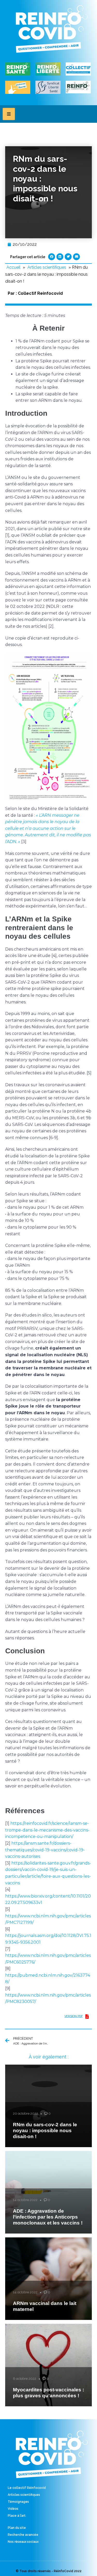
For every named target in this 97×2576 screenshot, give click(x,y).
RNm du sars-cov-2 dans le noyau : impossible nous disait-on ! (45, 2131)
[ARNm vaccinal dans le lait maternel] (48, 2279)
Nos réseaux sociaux (23, 2542)
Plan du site (17, 2528)
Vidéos (13, 2509)
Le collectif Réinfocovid (27, 2488)
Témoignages (18, 2502)
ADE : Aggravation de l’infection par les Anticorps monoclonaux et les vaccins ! (48, 2217)
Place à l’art (17, 2516)
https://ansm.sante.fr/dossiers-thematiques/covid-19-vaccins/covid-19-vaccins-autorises (45, 1850)
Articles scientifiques (47, 267)
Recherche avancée (23, 2535)
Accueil (13, 267)
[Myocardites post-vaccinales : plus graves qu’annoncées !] (48, 2365)
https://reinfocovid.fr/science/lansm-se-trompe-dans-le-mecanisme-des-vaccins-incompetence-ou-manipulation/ (47, 1830)
